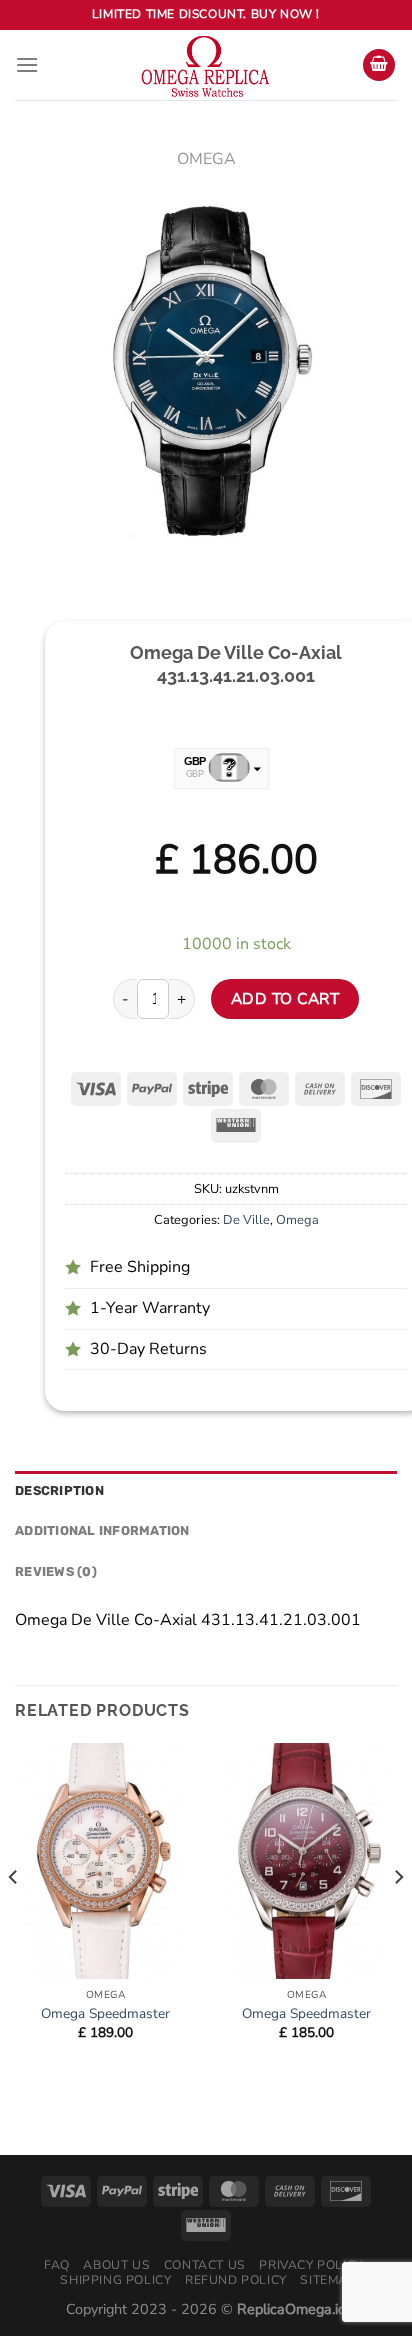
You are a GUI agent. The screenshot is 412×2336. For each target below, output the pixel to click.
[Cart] (379, 65)
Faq (57, 2265)
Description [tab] (59, 1490)
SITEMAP (328, 2280)
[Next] (398, 1917)
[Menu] (27, 64)
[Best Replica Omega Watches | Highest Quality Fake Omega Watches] (206, 65)
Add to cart (285, 998)
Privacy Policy (311, 2265)
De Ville (246, 1220)
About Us (116, 2265)
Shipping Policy (115, 2280)
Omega (206, 159)
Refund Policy (236, 2280)
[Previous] (14, 1917)
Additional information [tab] (102, 1530)
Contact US (205, 2265)
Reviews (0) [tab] (56, 1571)
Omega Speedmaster (105, 2014)
